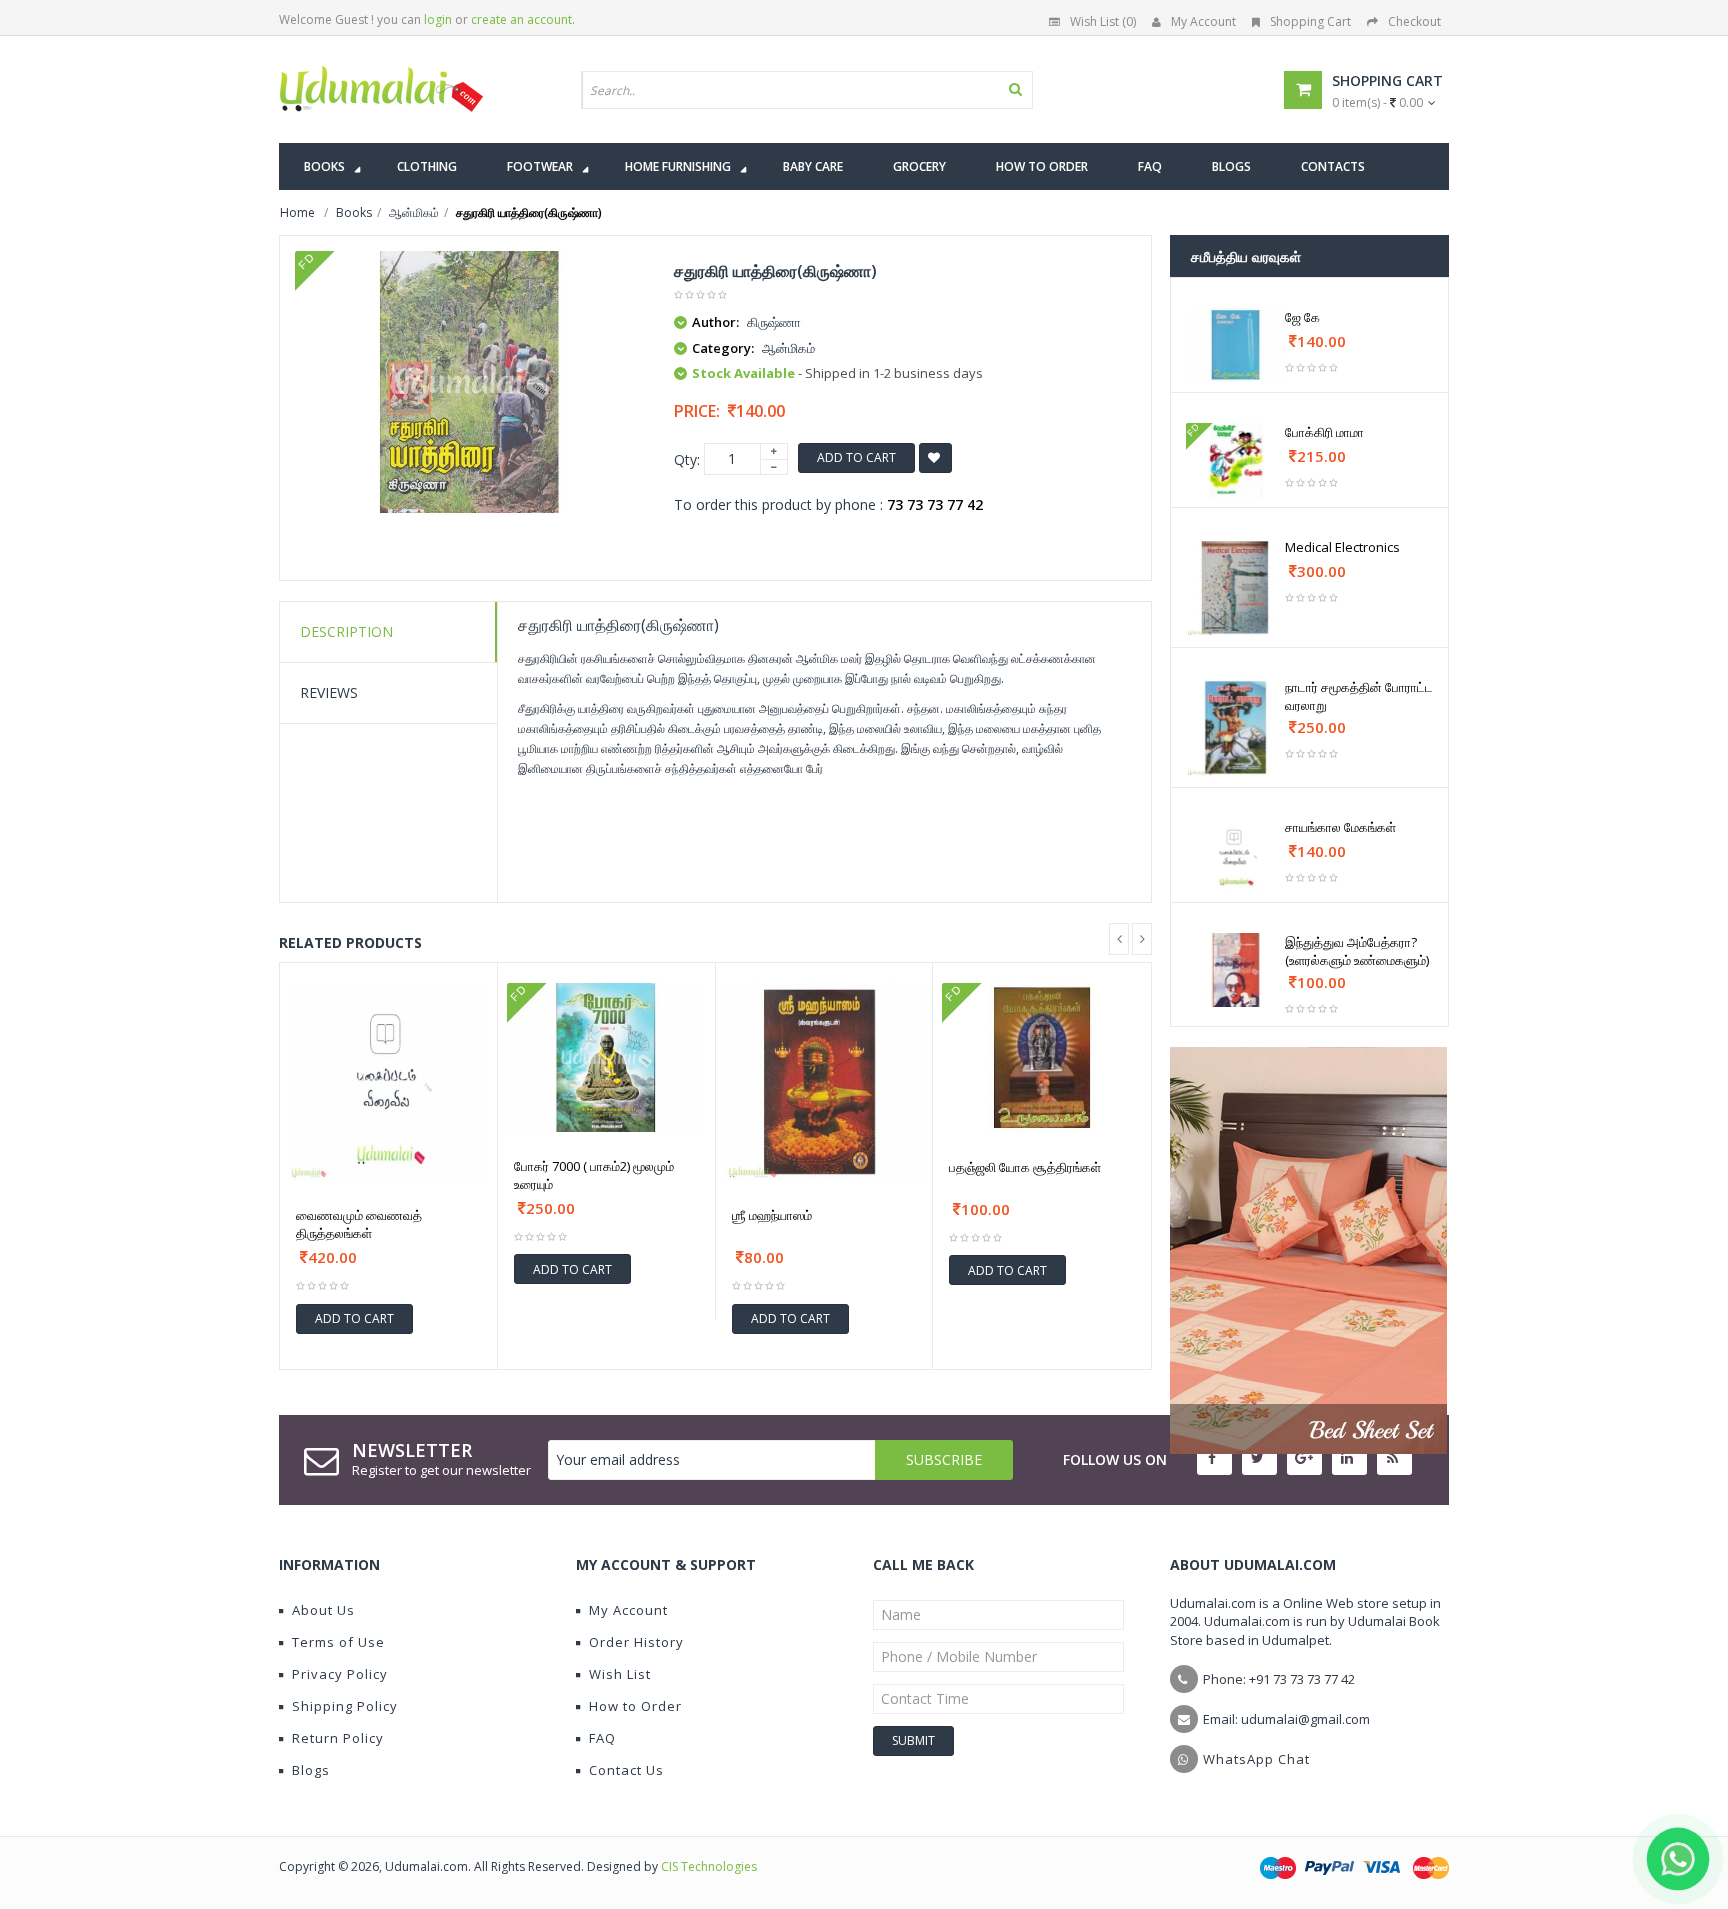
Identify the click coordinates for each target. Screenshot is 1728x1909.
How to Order (635, 1706)
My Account (1203, 21)
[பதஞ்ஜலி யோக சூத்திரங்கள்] (1042, 1058)
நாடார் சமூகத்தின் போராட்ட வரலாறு (1359, 696)
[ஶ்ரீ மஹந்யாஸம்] (824, 1082)
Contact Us (626, 1770)
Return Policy (338, 1738)
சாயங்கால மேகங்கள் (1340, 827)
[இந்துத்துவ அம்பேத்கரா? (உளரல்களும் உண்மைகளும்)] (1235, 970)
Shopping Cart (1310, 21)
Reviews (329, 692)
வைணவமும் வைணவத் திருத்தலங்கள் (359, 1224)
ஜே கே (1302, 317)
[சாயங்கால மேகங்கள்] (1235, 855)
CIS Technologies (709, 1866)
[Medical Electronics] (1235, 587)
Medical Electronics (1342, 547)
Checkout (1414, 21)
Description (346, 631)
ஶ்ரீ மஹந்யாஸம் (772, 1215)
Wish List (620, 1674)
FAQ (602, 1738)
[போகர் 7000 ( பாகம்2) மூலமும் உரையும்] (606, 1057)
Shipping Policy (345, 1706)
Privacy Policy (340, 1674)
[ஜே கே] (1235, 345)
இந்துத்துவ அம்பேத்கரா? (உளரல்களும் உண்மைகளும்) (1357, 951)
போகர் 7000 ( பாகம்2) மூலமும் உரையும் (594, 1175)
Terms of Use (338, 1642)
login (438, 19)
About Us (323, 1610)
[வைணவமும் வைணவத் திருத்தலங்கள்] (388, 1082)
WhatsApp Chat (1256, 1759)
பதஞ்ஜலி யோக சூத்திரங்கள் (1025, 1167)
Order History (636, 1642)
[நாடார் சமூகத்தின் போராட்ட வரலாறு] (1235, 727)
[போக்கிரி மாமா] (1235, 460)
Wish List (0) (1103, 21)
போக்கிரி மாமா (1324, 432)
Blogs (311, 1770)
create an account (521, 19)
